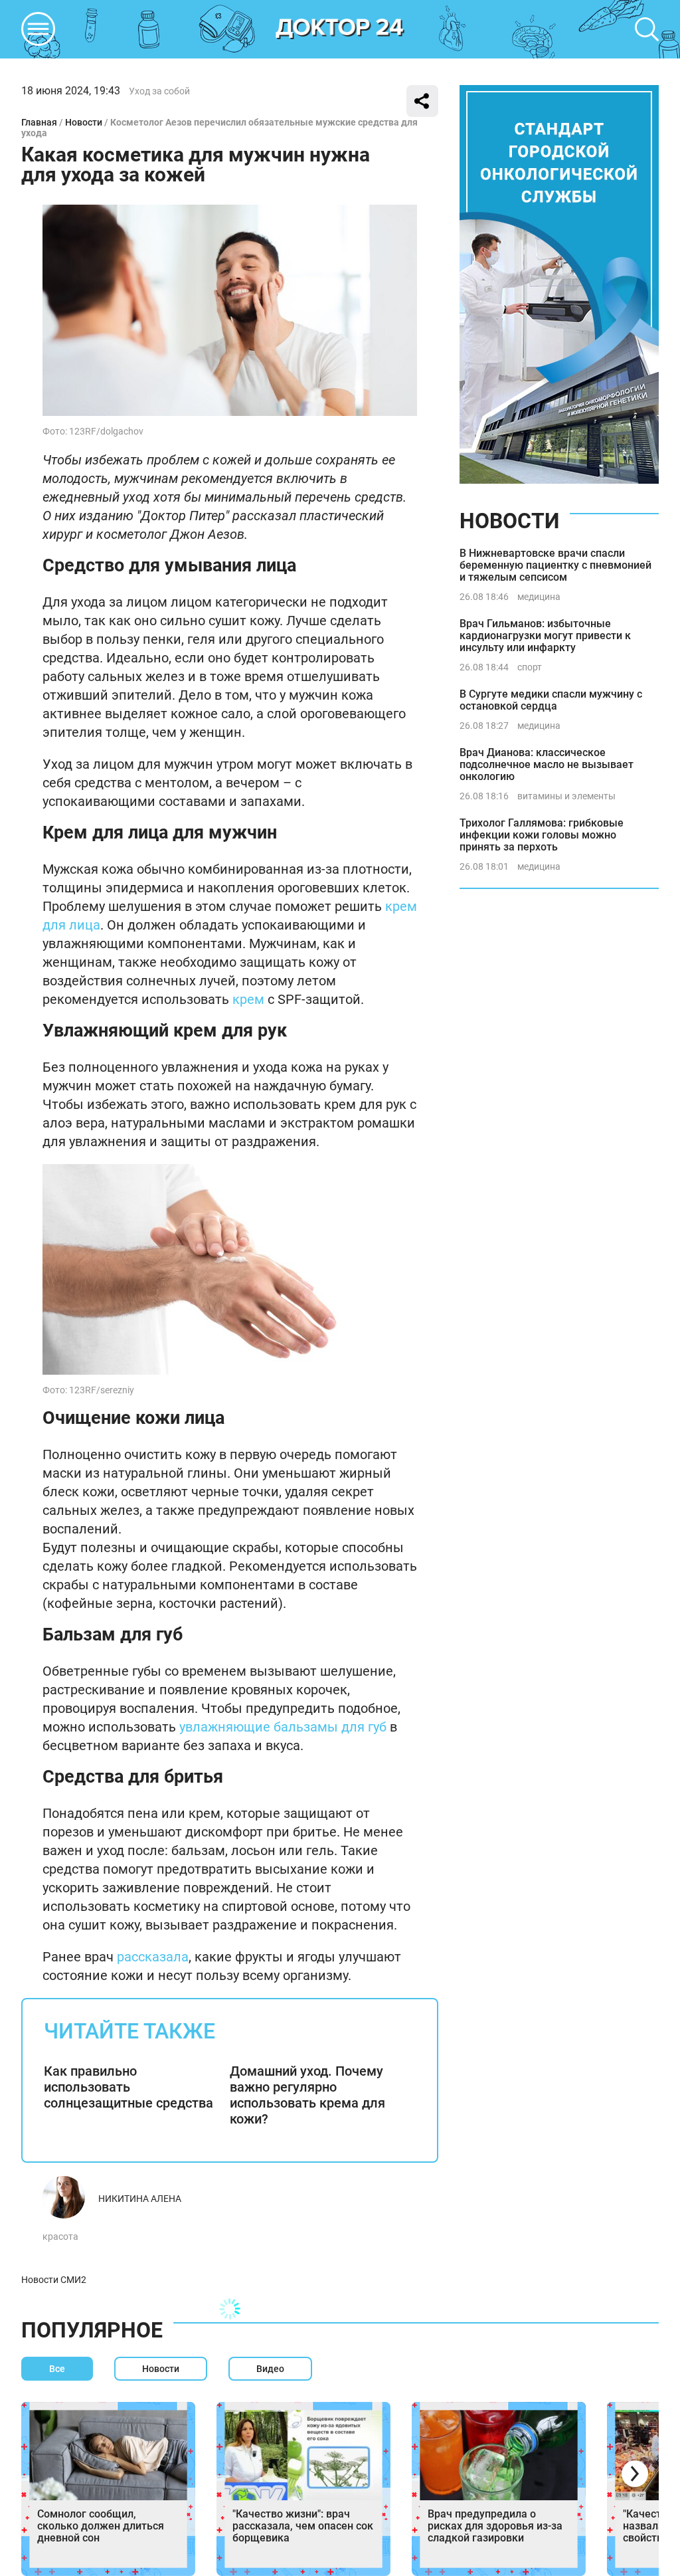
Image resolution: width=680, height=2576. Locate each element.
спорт (530, 667)
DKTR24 (340, 29)
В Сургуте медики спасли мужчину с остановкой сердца (551, 700)
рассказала (153, 1957)
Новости (84, 122)
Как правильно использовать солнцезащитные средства (128, 2087)
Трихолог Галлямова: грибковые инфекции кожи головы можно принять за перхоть (542, 835)
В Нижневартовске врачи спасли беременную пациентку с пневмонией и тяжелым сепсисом (555, 565)
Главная (39, 122)
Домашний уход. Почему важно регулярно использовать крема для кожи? (307, 2095)
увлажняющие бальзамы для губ (283, 1727)
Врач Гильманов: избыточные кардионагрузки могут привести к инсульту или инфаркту (545, 636)
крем (248, 999)
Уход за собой (159, 91)
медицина (539, 597)
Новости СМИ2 (54, 2280)
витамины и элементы (566, 796)
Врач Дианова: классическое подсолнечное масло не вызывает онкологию (547, 764)
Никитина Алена (140, 2199)
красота (60, 2236)
